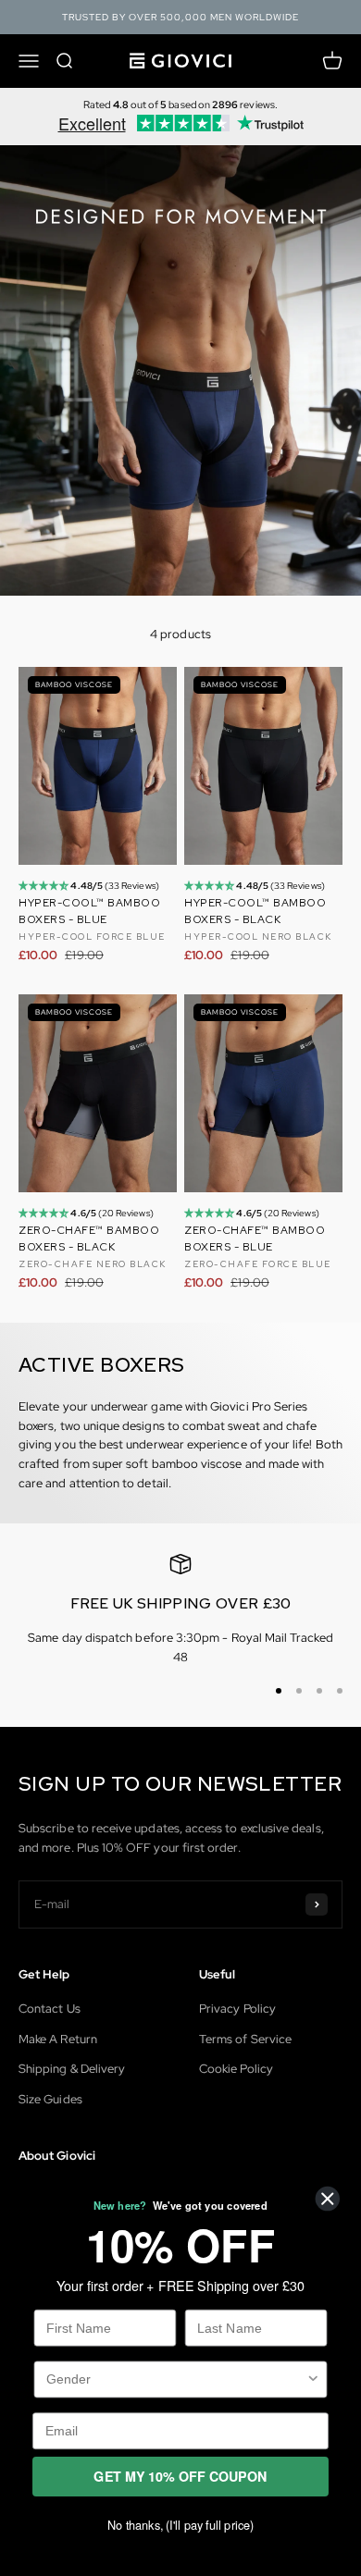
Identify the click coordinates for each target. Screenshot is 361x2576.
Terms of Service (245, 2039)
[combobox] (176, 2379)
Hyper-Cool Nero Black (258, 937)
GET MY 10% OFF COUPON (180, 2477)
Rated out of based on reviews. (180, 105)
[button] (44, 886)
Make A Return (58, 2039)
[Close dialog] (328, 2199)
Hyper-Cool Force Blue (92, 937)
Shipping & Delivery (72, 2069)
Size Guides (50, 2099)
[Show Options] (313, 2379)
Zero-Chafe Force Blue (258, 1264)
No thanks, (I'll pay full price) (180, 2525)
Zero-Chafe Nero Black (93, 1264)
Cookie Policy (236, 2069)
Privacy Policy (237, 2009)
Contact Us (50, 2009)
